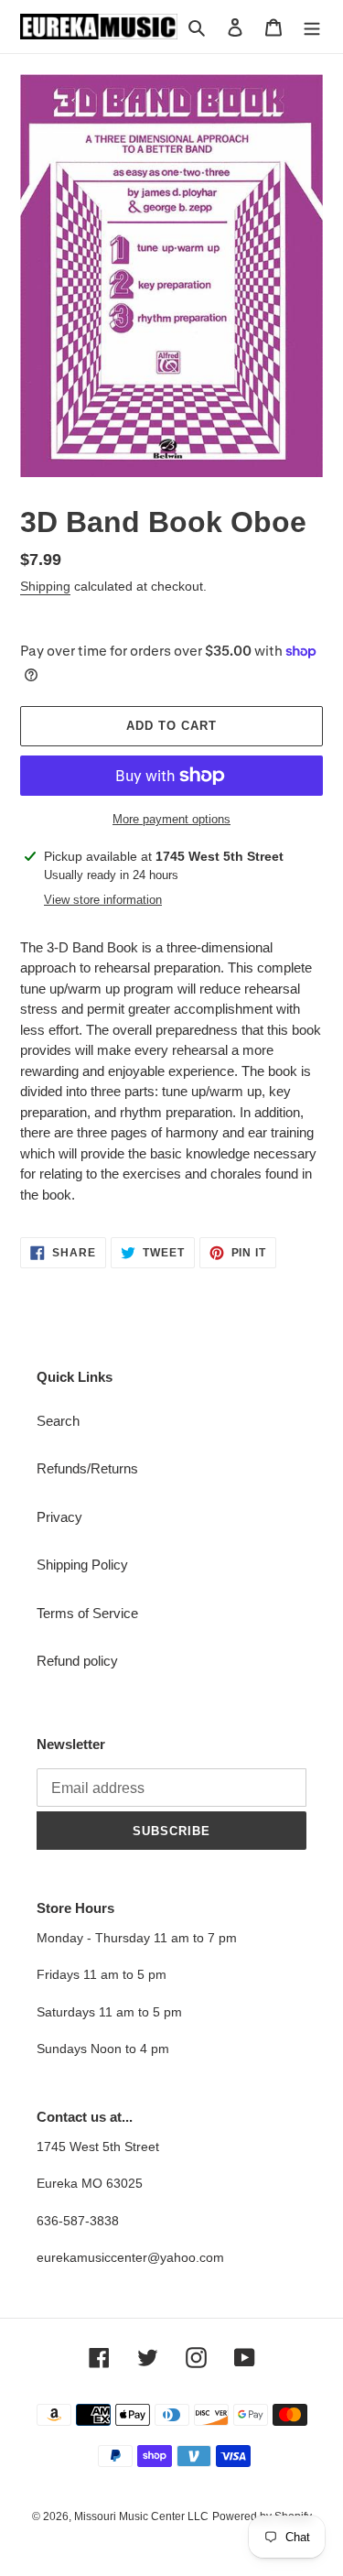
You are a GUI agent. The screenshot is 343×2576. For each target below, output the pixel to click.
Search (58, 1421)
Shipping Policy (82, 1565)
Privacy (59, 1517)
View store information (103, 900)
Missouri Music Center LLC (141, 2516)
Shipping (45, 586)
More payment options (171, 819)
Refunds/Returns (87, 1468)
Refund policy (77, 1661)
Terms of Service (87, 1613)
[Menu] (312, 27)
